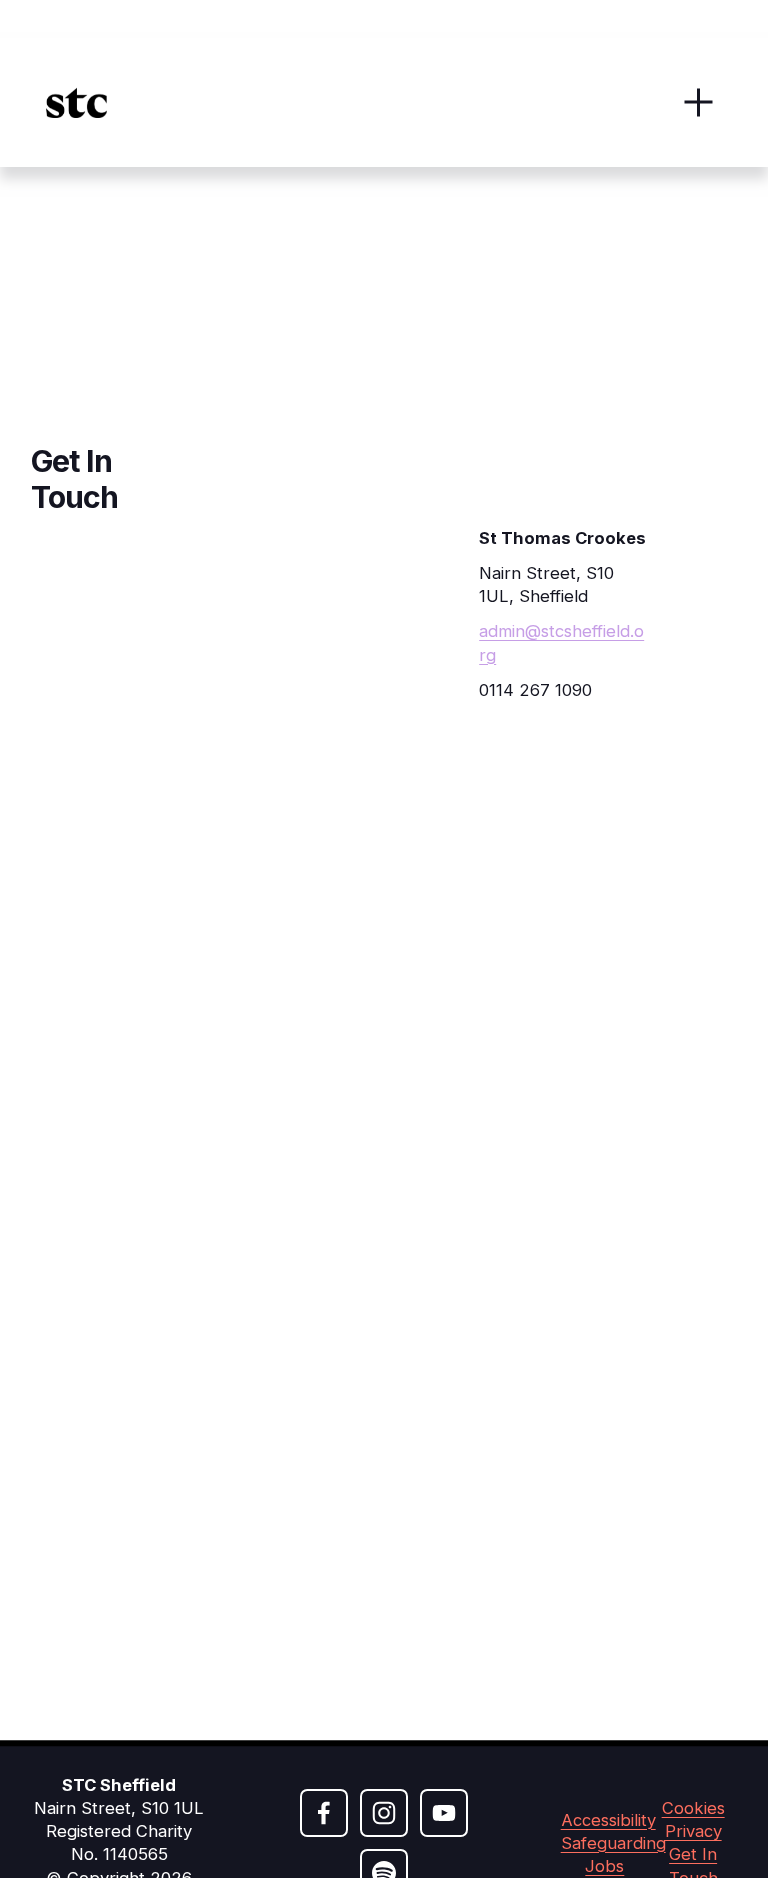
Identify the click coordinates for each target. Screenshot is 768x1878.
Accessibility (608, 1820)
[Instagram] (384, 1813)
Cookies (693, 1808)
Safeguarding (613, 1843)
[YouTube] (444, 1813)
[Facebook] (324, 1813)
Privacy (693, 1831)
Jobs (604, 1866)
